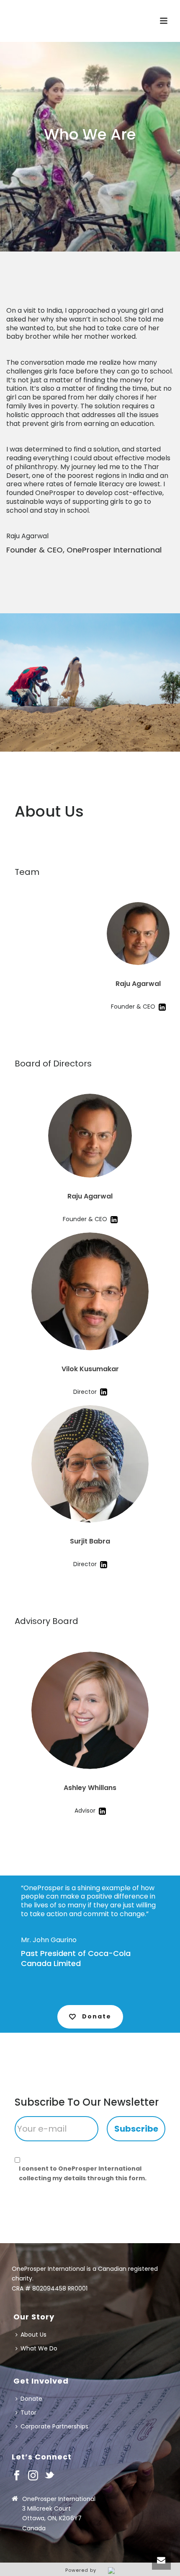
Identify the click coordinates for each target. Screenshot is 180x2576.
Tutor (28, 2413)
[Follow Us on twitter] (49, 2476)
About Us (33, 2335)
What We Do (39, 2348)
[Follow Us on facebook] (17, 2476)
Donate (31, 2399)
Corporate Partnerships (54, 2426)
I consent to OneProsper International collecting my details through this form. (83, 2173)
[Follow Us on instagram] (33, 2476)
